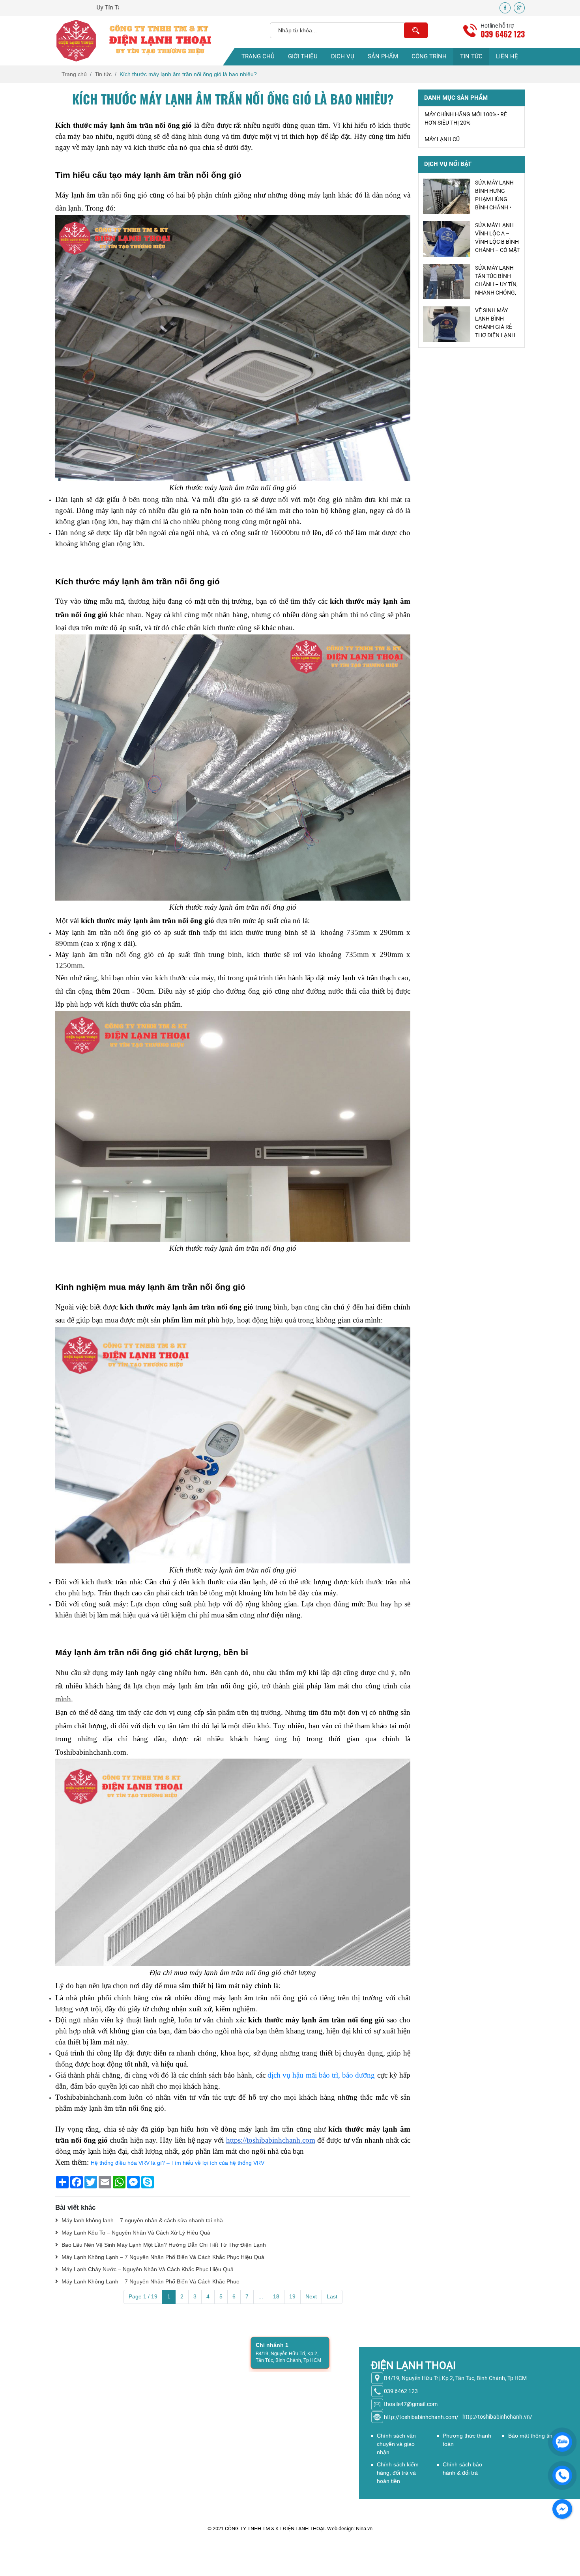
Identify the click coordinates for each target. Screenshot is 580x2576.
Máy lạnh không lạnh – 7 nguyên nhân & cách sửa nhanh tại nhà (141, 2220)
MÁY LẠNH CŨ (442, 140)
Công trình (429, 56)
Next (311, 2296)
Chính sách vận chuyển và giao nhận (396, 2444)
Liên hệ (507, 56)
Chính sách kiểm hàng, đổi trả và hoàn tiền (398, 2473)
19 (292, 2296)
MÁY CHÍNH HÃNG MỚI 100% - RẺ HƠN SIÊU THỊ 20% (466, 119)
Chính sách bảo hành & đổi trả (462, 2469)
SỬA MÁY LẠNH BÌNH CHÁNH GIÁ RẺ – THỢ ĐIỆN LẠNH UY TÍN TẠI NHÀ (497, 327)
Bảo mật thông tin (530, 2436)
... (261, 2296)
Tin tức (471, 56)
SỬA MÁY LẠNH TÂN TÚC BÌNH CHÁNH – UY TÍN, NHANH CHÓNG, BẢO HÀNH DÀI (496, 242)
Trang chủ (258, 56)
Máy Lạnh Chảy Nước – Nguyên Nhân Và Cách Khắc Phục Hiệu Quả (147, 2269)
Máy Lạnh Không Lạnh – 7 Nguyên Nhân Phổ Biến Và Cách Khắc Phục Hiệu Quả (162, 2257)
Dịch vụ (343, 56)
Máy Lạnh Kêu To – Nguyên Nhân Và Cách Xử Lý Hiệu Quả (135, 2233)
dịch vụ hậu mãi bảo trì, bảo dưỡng (321, 2075)
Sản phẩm (383, 56)
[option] (471, 196)
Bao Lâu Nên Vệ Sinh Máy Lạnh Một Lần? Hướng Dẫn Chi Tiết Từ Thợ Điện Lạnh (163, 2245)
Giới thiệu (303, 56)
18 (276, 2296)
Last (332, 2296)
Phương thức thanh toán (467, 2440)
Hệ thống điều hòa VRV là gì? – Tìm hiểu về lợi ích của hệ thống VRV (178, 2163)
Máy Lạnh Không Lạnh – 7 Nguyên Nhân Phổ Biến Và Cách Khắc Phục (150, 2281)
